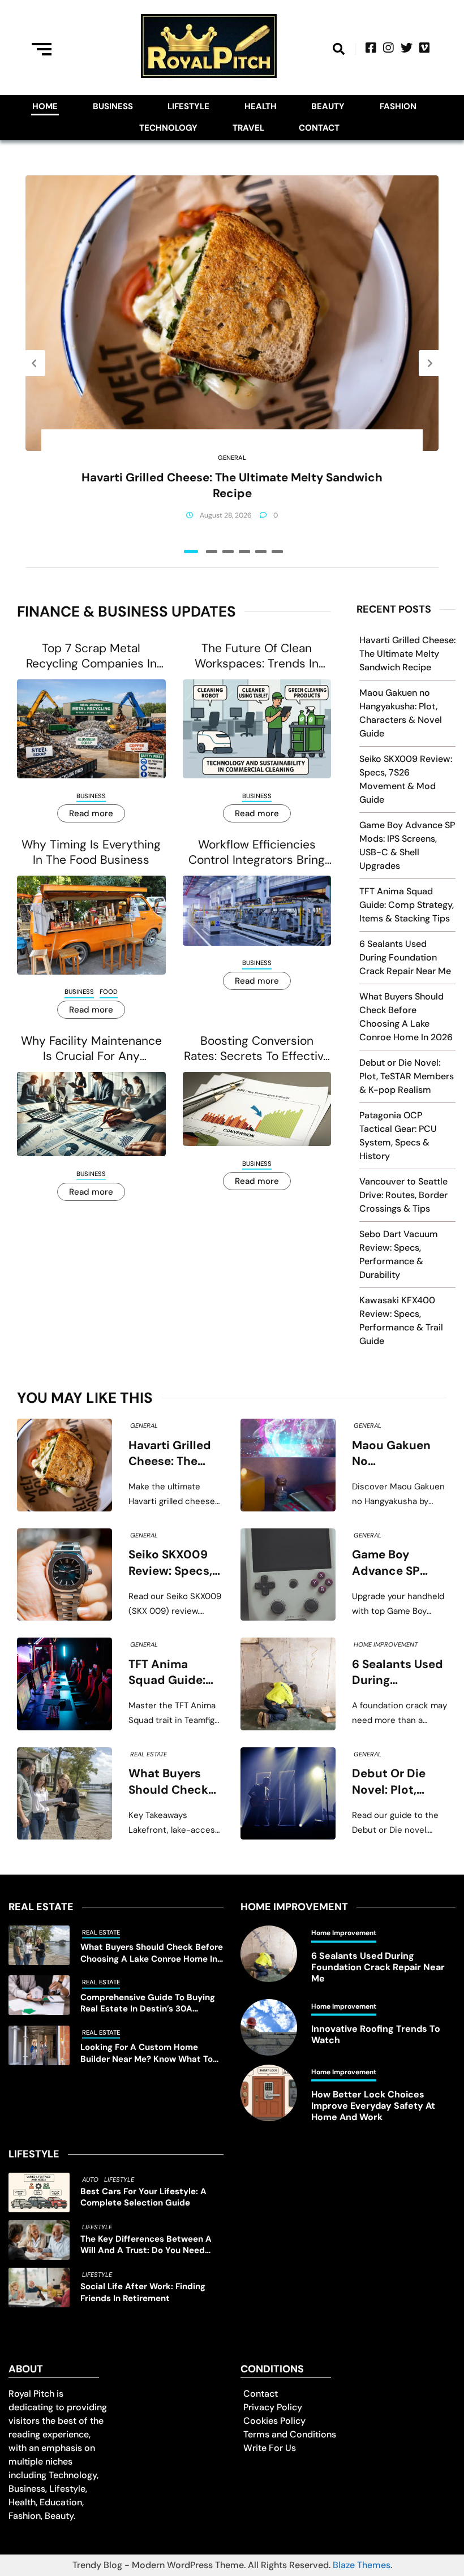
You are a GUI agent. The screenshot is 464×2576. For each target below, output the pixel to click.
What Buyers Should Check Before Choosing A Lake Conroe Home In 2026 (176, 1782)
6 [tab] (277, 552)
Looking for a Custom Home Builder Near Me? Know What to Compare (147, 2053)
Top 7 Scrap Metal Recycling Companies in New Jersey (91, 656)
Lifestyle (188, 106)
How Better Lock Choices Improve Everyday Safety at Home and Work (373, 2106)
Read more (91, 813)
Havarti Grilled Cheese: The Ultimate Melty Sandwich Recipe (232, 485)
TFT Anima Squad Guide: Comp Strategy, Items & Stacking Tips (407, 905)
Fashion (398, 106)
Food (109, 992)
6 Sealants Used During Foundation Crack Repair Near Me (405, 957)
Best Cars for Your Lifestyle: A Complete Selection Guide (143, 2197)
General (232, 458)
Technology (168, 128)
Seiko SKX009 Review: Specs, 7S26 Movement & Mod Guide (174, 1563)
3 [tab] (228, 552)
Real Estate (149, 1754)
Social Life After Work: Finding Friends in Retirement (143, 2292)
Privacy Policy (273, 2407)
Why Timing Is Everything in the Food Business (91, 852)
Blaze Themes (362, 2565)
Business (113, 106)
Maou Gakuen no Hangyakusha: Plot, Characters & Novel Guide (398, 1454)
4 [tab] (244, 552)
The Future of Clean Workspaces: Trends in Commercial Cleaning (257, 656)
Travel (248, 128)
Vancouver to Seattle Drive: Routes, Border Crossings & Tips (403, 1195)
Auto (90, 2179)
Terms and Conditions (290, 2434)
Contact (319, 128)
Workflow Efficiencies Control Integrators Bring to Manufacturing (257, 853)
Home (45, 106)
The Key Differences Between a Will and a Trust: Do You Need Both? (146, 2245)
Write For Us (270, 2448)
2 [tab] (212, 552)
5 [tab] (261, 552)
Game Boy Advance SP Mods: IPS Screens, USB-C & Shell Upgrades (396, 1563)
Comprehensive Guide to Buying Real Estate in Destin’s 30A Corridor (148, 2003)
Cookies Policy (274, 2421)
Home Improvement (386, 1644)
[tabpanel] (232, 363)
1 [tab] (191, 552)
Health (261, 106)
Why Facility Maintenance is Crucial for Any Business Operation (91, 1049)
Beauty (328, 106)
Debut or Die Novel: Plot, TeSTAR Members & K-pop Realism (407, 1076)
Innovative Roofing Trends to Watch (376, 2035)
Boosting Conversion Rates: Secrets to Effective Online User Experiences (257, 1049)
